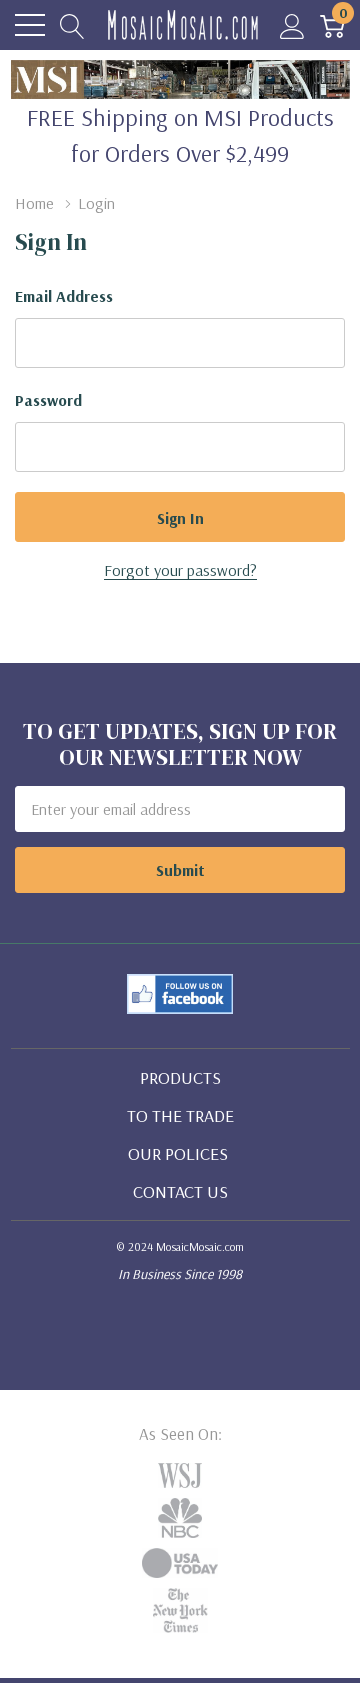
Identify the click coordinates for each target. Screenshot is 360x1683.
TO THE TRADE (180, 1115)
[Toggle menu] (30, 25)
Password (48, 400)
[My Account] (292, 25)
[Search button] (72, 25)
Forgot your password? (180, 570)
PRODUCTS (180, 1077)
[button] (180, 994)
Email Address (64, 296)
